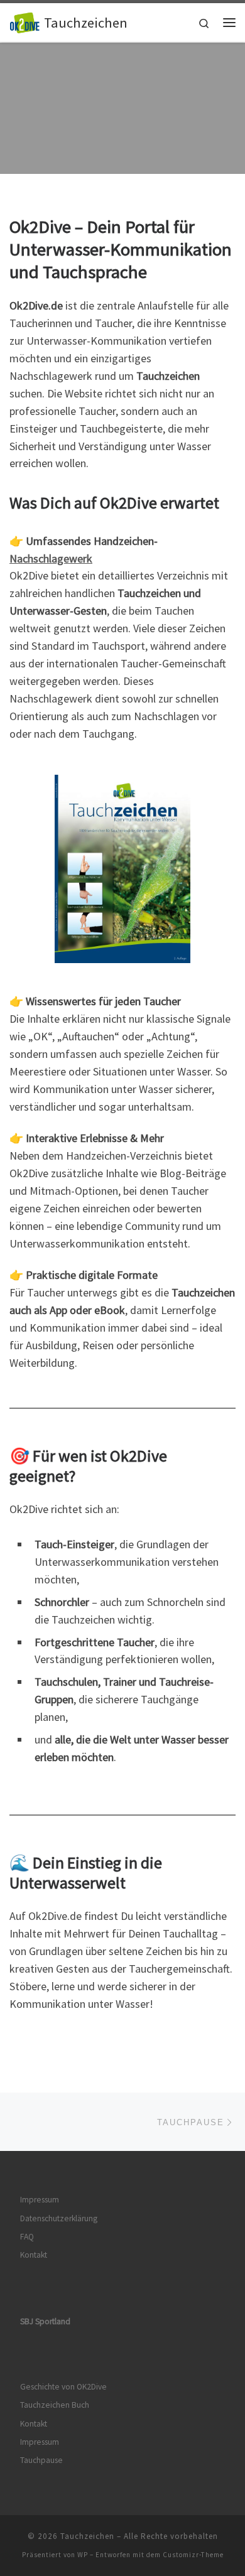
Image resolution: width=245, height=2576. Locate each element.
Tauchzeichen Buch (55, 2405)
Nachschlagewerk (51, 558)
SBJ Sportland (45, 2321)
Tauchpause (41, 2460)
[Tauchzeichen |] (24, 21)
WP (83, 2555)
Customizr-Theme (193, 2555)
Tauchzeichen (87, 2536)
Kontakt (34, 2255)
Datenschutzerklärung (59, 2218)
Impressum (40, 2200)
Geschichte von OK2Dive (63, 2387)
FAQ (27, 2237)
